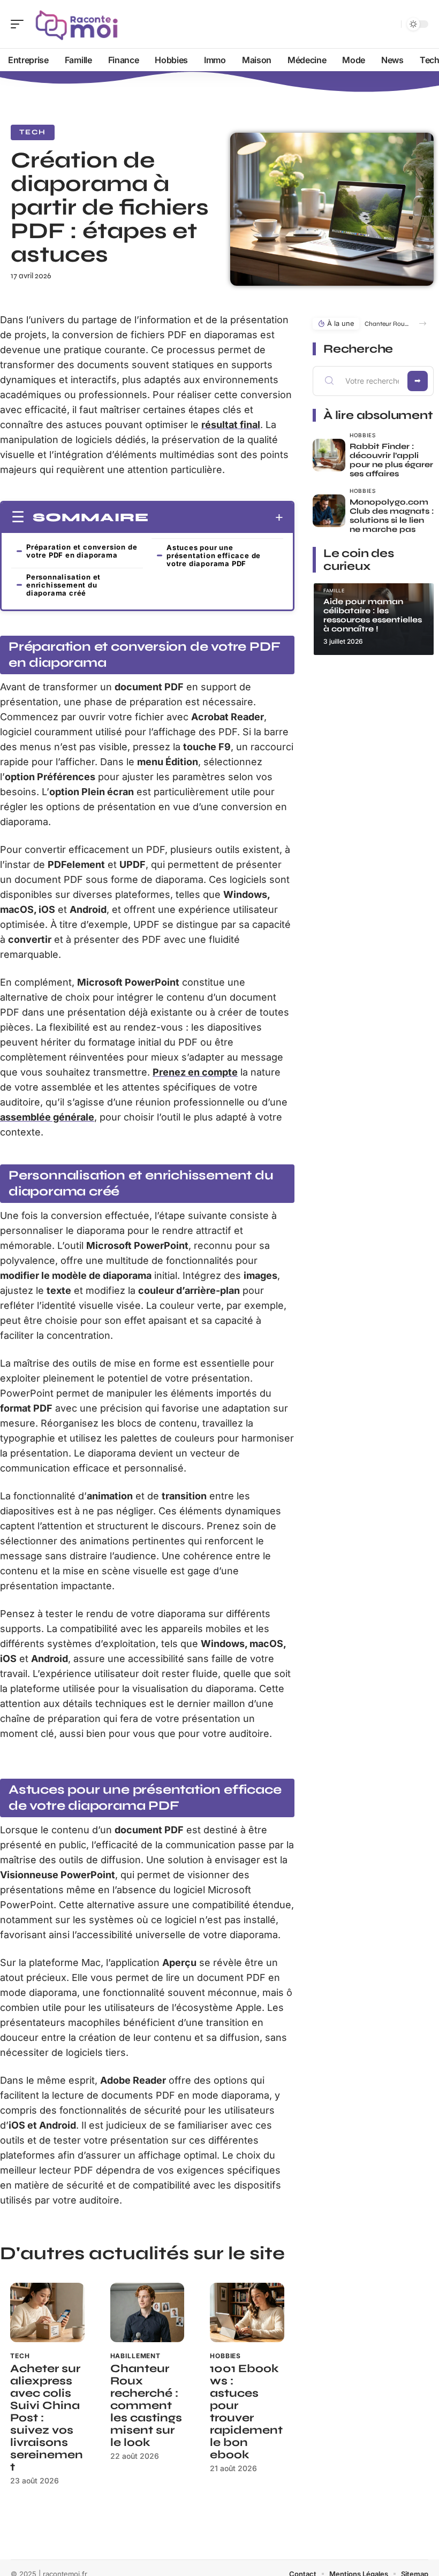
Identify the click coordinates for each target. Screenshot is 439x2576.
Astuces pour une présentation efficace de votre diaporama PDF (214, 555)
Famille (334, 590)
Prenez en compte (195, 1072)
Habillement (135, 2356)
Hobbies (225, 2356)
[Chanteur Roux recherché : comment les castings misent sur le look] (147, 2312)
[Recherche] (391, 24)
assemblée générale (47, 1117)
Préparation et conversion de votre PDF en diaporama (82, 551)
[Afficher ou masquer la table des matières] (216, 517)
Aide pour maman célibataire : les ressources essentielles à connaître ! (373, 615)
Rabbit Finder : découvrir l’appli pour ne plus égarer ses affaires (391, 460)
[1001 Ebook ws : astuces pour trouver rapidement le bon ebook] (247, 2312)
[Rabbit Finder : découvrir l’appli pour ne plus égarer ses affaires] (329, 455)
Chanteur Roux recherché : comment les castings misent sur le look (146, 2406)
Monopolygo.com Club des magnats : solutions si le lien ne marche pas (392, 516)
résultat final (231, 425)
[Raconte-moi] (77, 24)
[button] (423, 323)
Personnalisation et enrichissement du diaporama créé (63, 585)
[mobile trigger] (20, 24)
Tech (33, 132)
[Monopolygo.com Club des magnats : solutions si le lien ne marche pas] (329, 511)
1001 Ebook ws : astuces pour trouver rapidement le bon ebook (246, 2412)
